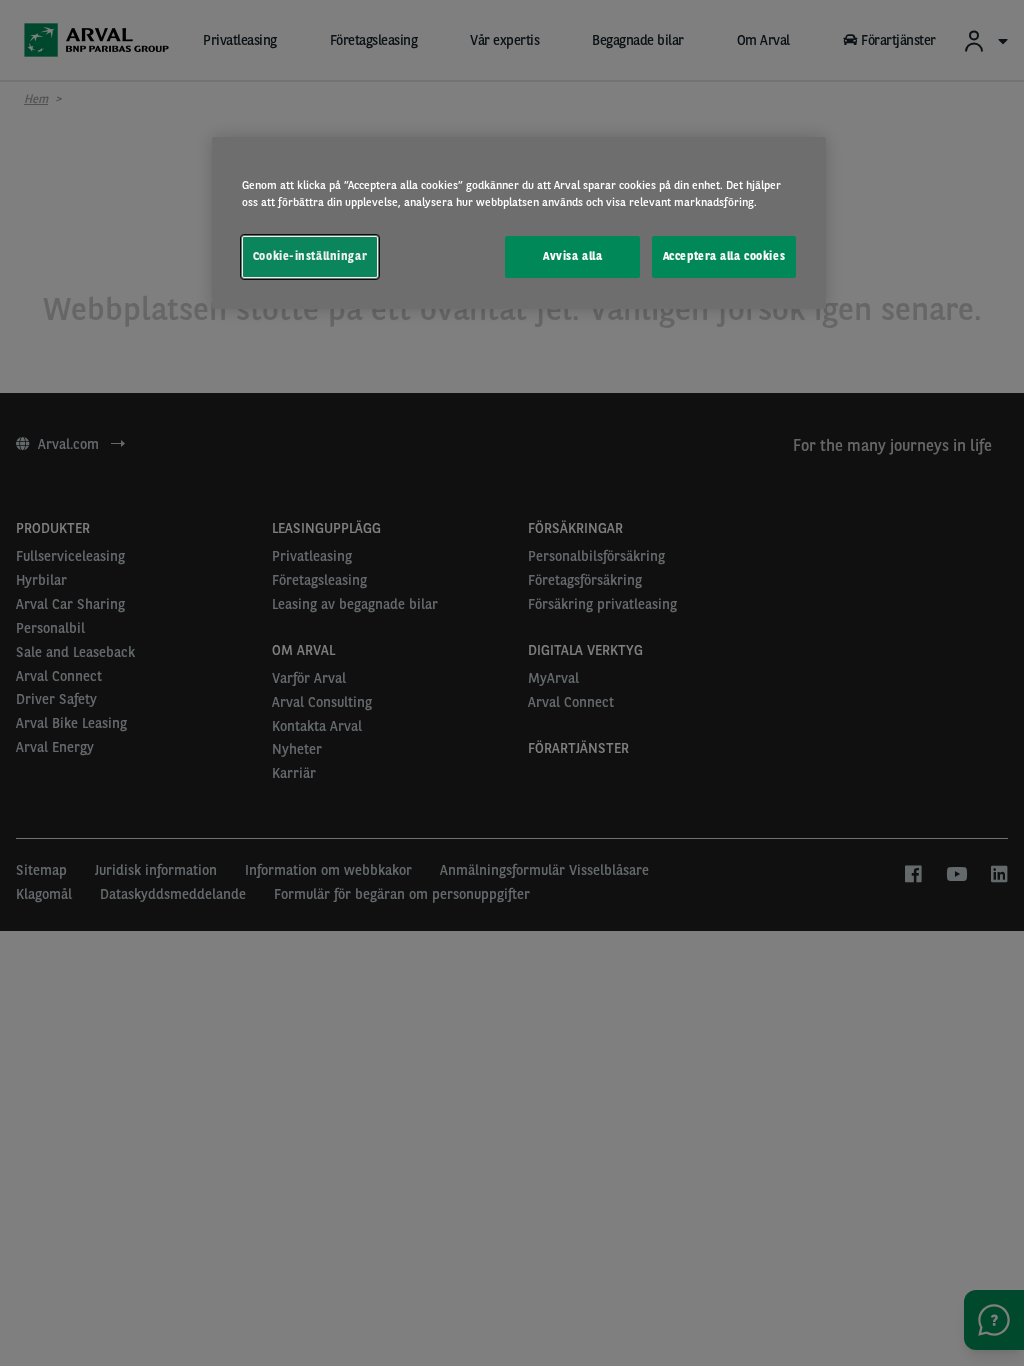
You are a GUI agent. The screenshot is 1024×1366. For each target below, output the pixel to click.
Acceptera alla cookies (724, 256)
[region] (519, 223)
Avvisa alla (572, 256)
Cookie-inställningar (310, 256)
